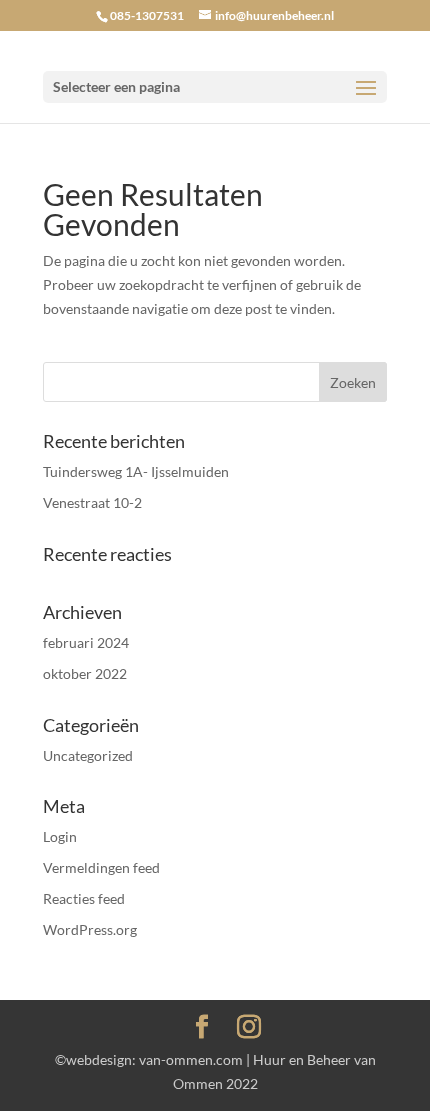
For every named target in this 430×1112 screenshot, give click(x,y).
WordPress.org (90, 929)
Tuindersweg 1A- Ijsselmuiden (136, 471)
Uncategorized (88, 755)
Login (60, 836)
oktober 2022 (85, 673)
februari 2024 (86, 642)
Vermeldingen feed (101, 867)
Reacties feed (84, 898)
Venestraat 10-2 (92, 502)
